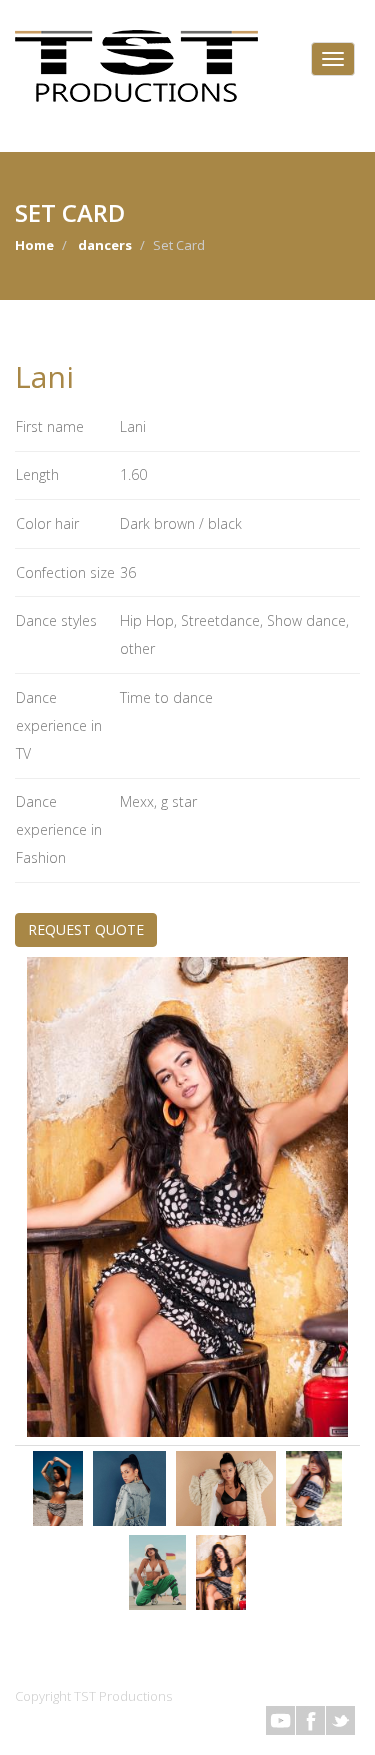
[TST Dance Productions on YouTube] (280, 1720)
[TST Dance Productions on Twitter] (340, 1720)
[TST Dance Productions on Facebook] (310, 1720)
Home (34, 245)
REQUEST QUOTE (86, 929)
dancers (105, 245)
